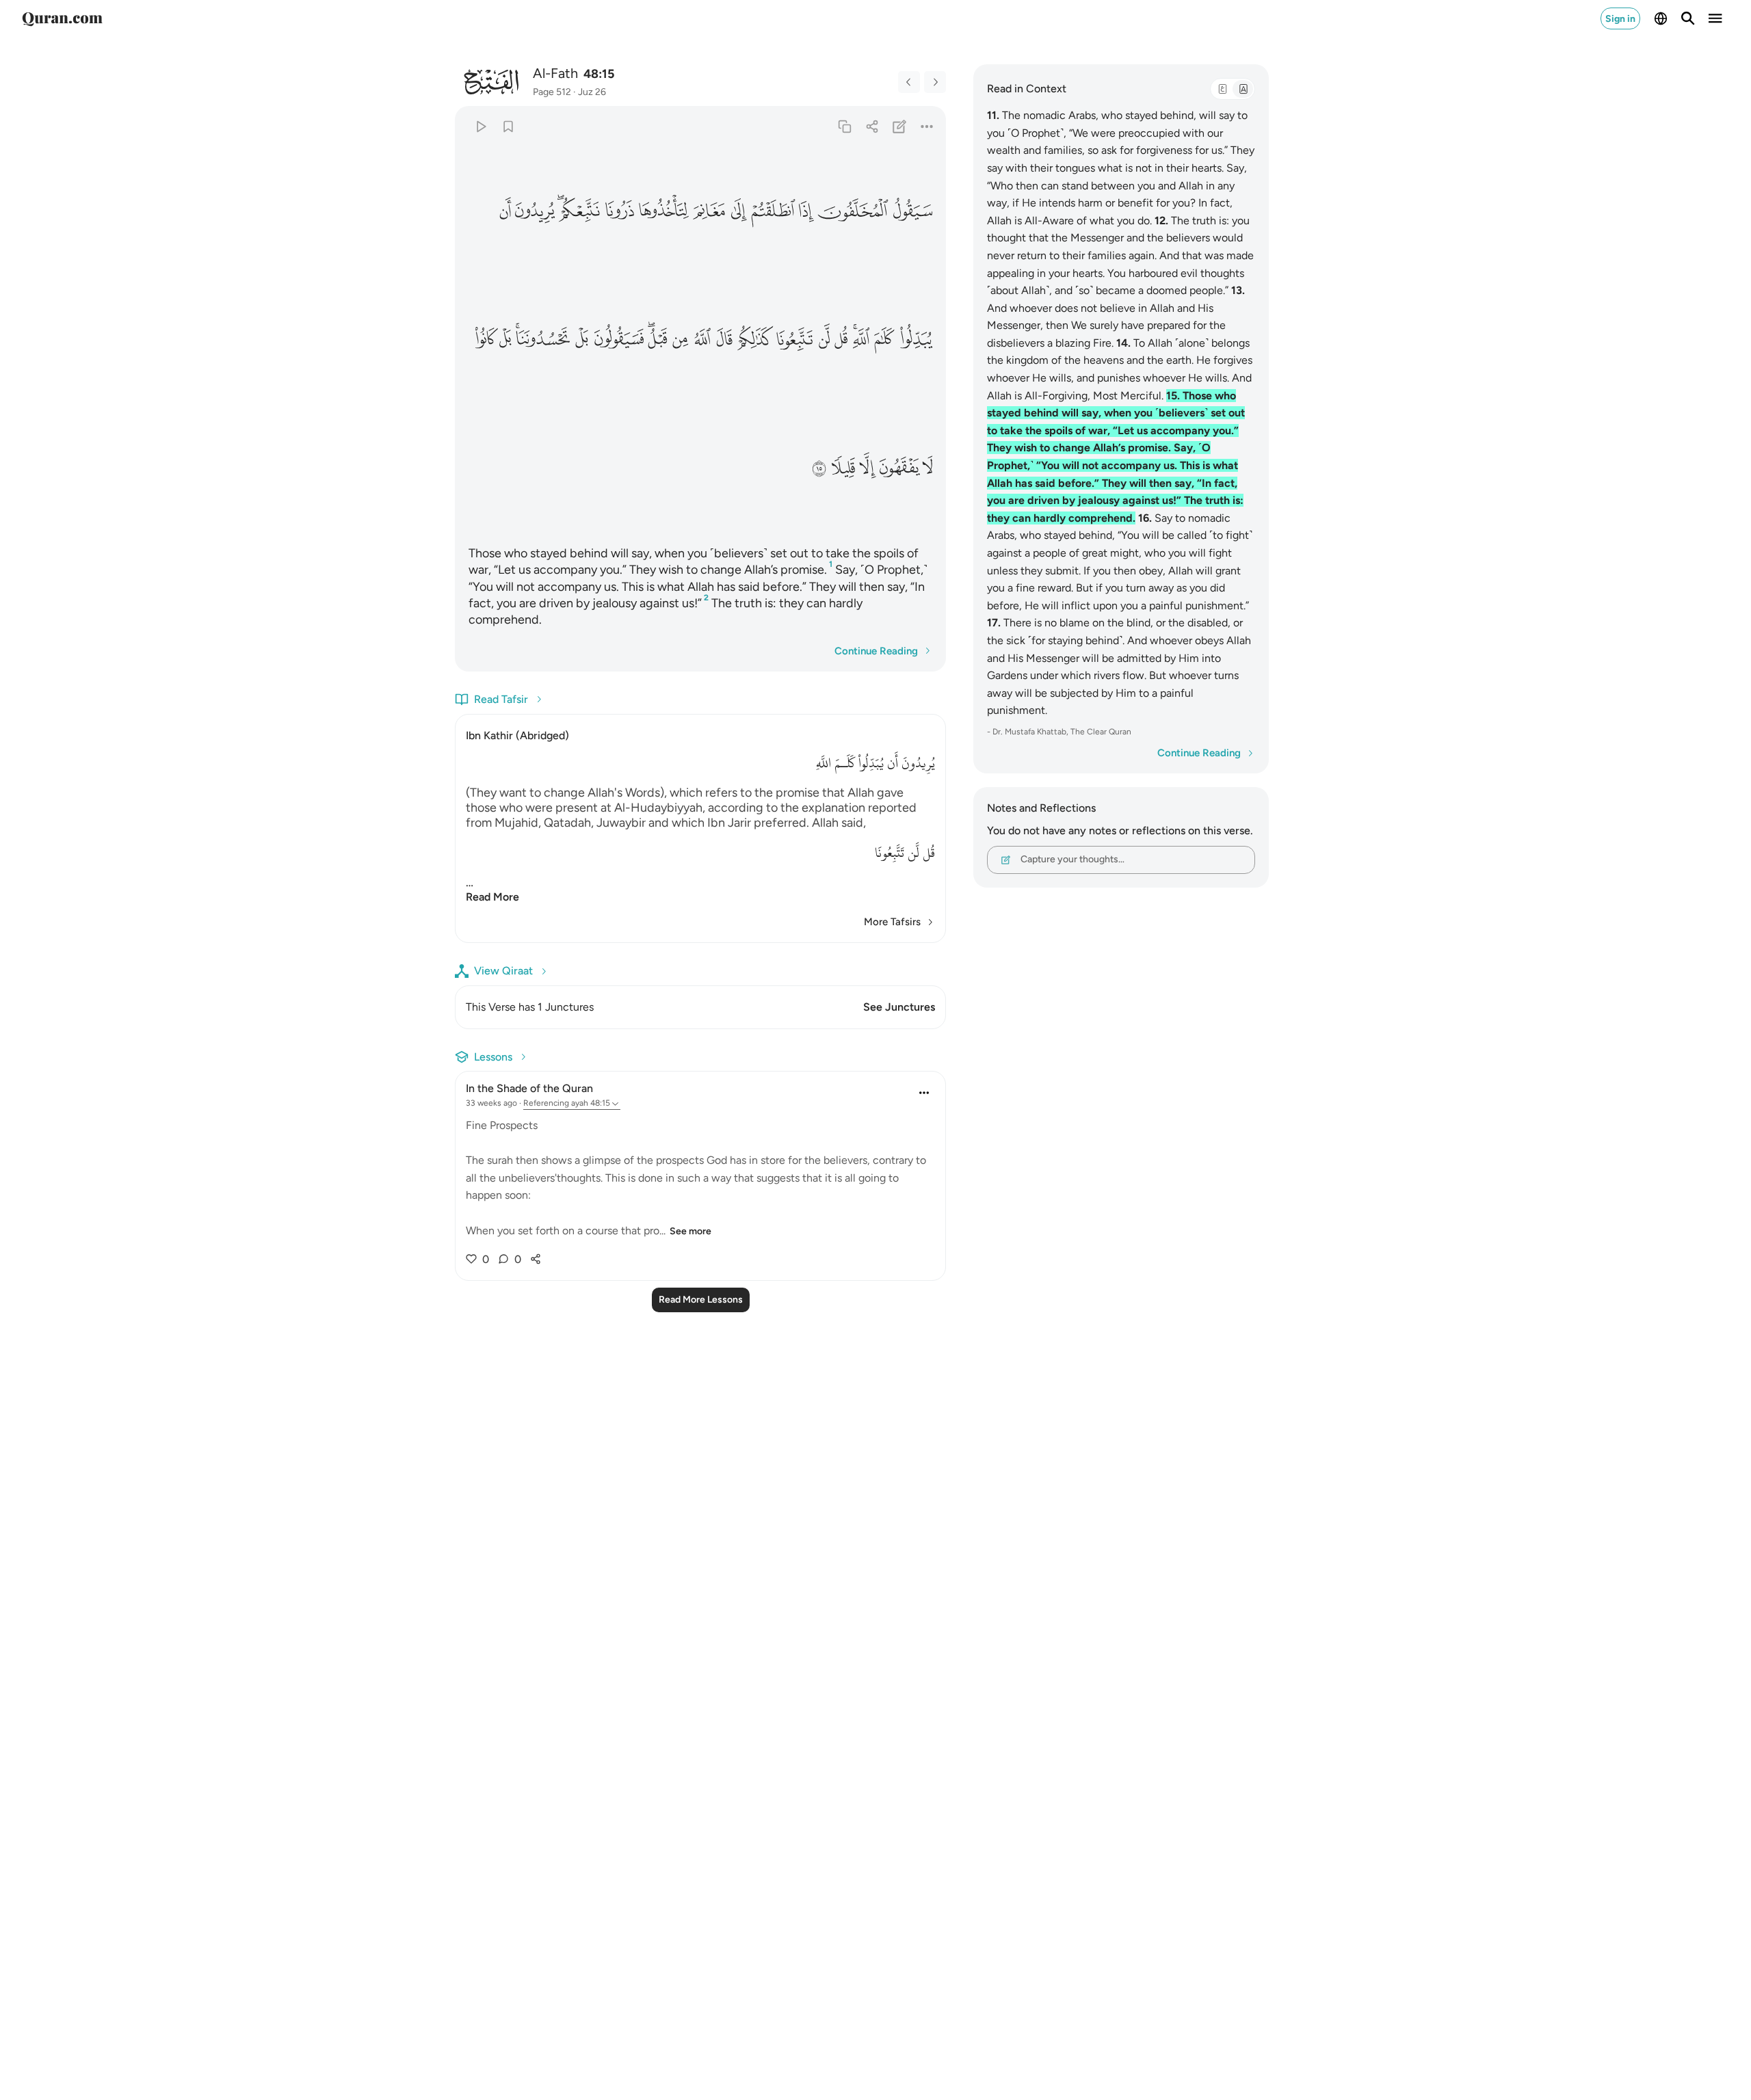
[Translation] (1243, 89)
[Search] (1688, 18)
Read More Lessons (701, 1300)
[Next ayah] (935, 82)
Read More (492, 897)
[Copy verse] (844, 126)
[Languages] (1661, 18)
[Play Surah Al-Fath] (480, 126)
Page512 (552, 92)
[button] (912, 211)
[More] (927, 126)
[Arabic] (1222, 89)
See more (690, 1231)
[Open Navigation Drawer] (1715, 18)
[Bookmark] (508, 126)
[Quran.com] (62, 18)
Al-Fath (555, 73)
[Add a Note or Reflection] (900, 126)
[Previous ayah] (909, 82)
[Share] (872, 126)
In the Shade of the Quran (529, 1088)
